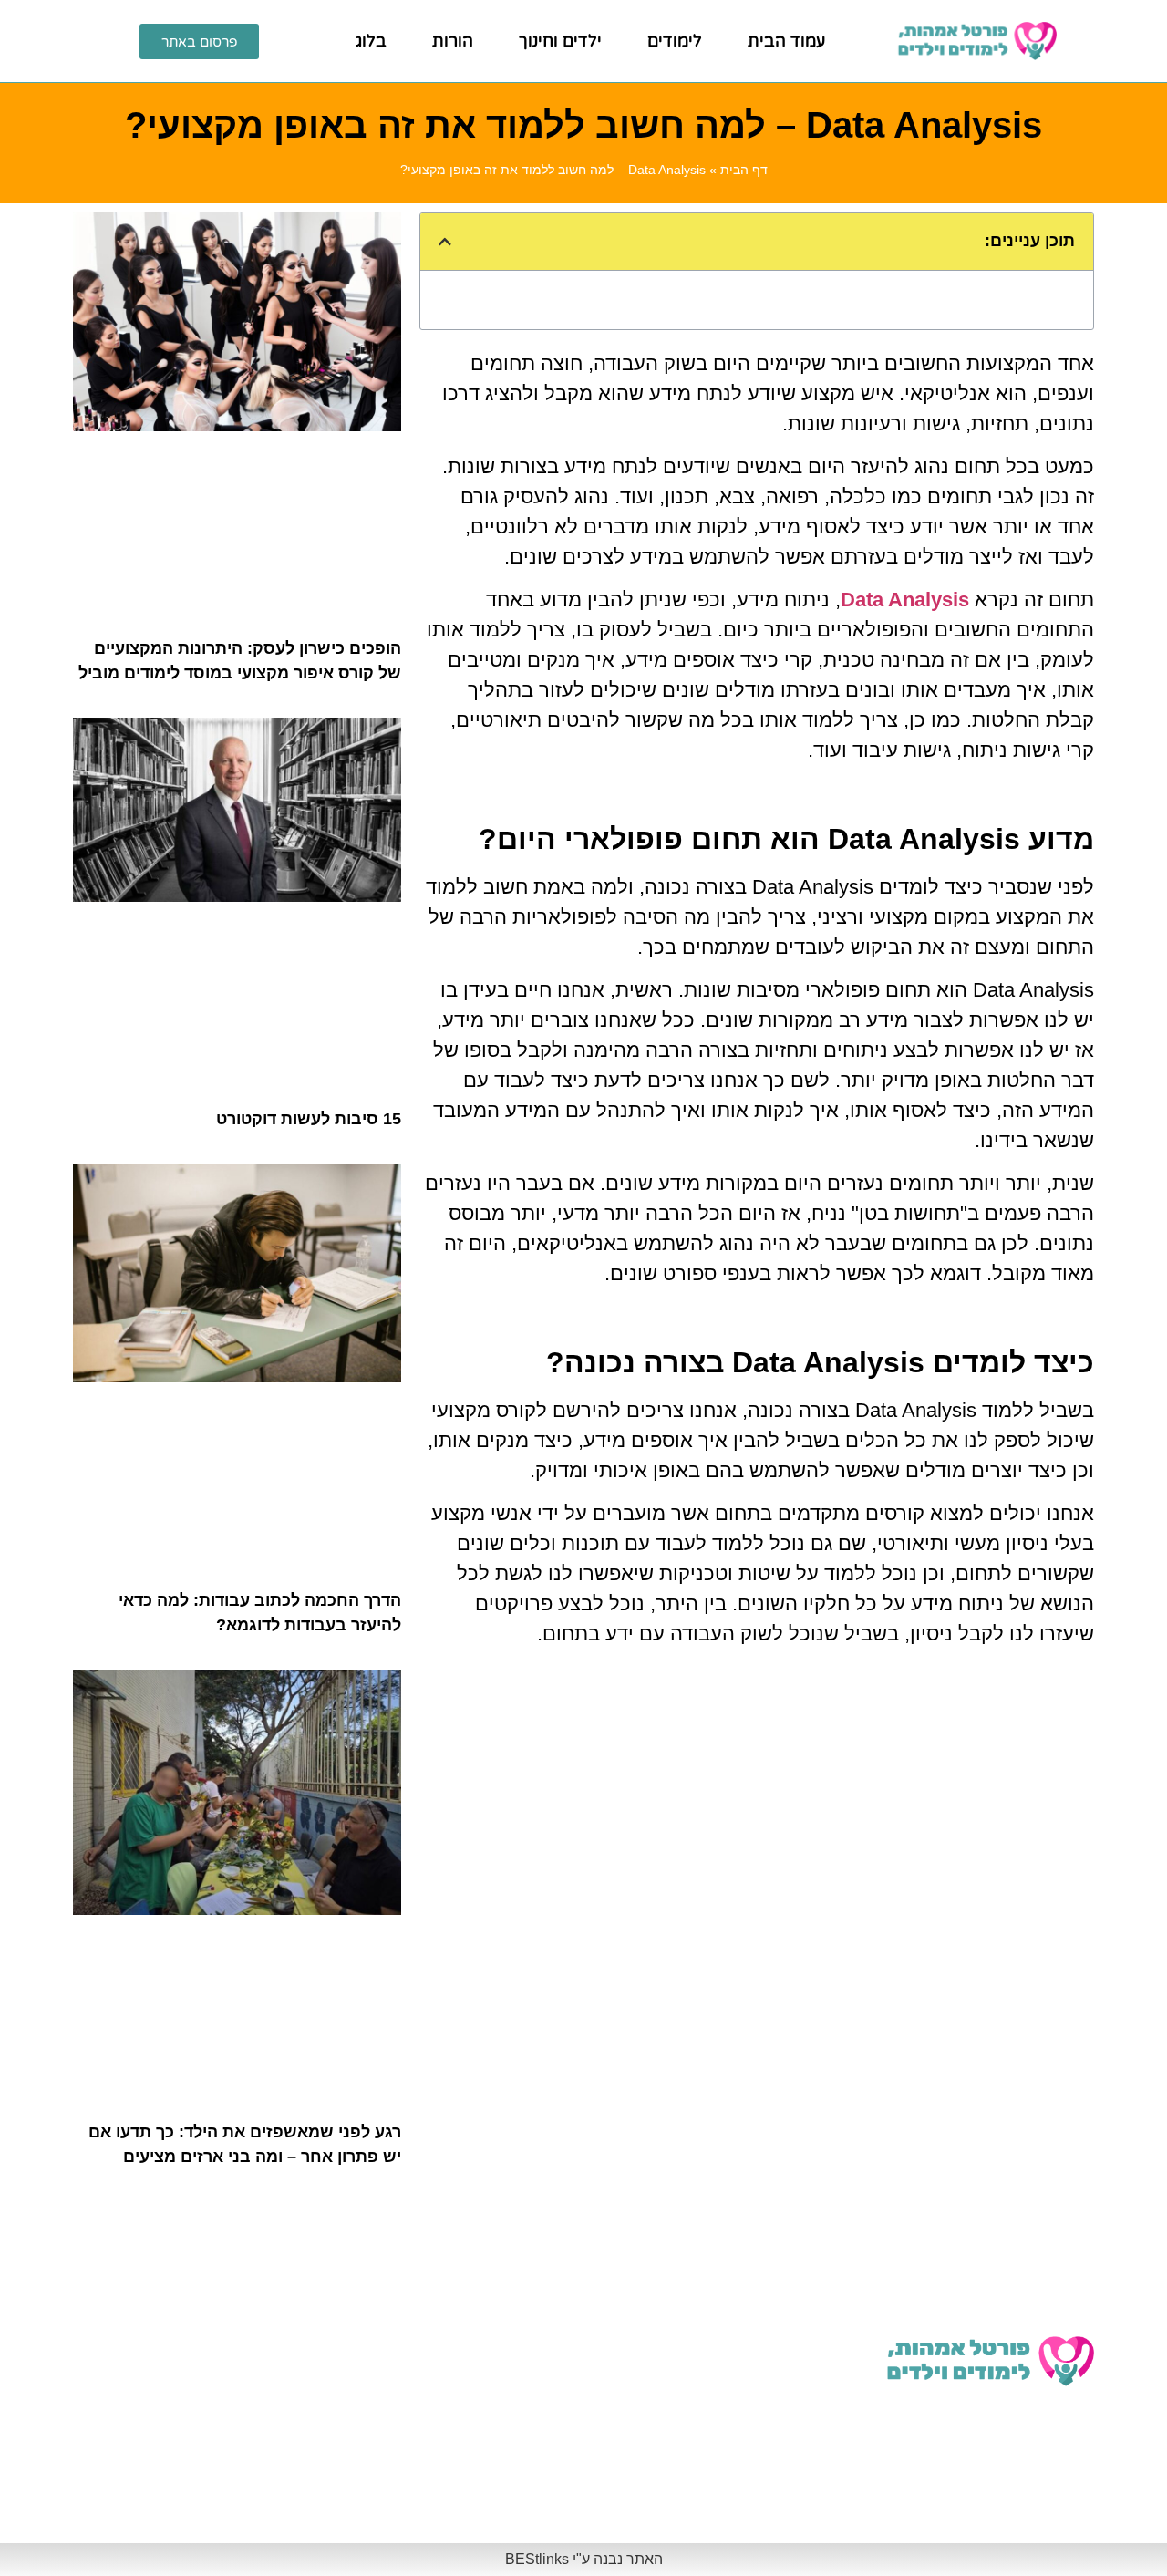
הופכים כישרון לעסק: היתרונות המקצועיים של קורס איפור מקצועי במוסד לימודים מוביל (480, 2281)
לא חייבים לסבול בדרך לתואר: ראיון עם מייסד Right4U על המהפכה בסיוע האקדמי (755, 2281)
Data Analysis (905, 600)
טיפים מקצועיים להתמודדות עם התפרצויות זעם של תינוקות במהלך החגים (204, 2493)
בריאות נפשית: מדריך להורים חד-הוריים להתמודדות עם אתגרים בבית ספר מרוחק (197, 2387)
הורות (453, 41)
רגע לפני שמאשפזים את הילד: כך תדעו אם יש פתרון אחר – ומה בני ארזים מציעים (469, 2387)
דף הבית (744, 170)
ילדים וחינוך (560, 41)
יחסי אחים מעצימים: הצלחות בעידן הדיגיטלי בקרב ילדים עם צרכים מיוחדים (754, 2493)
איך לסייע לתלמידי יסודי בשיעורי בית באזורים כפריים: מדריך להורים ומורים (474, 2493)
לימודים (675, 41)
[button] (445, 242)
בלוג (371, 41)
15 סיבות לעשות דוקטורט (309, 1119)
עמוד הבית (786, 41)
